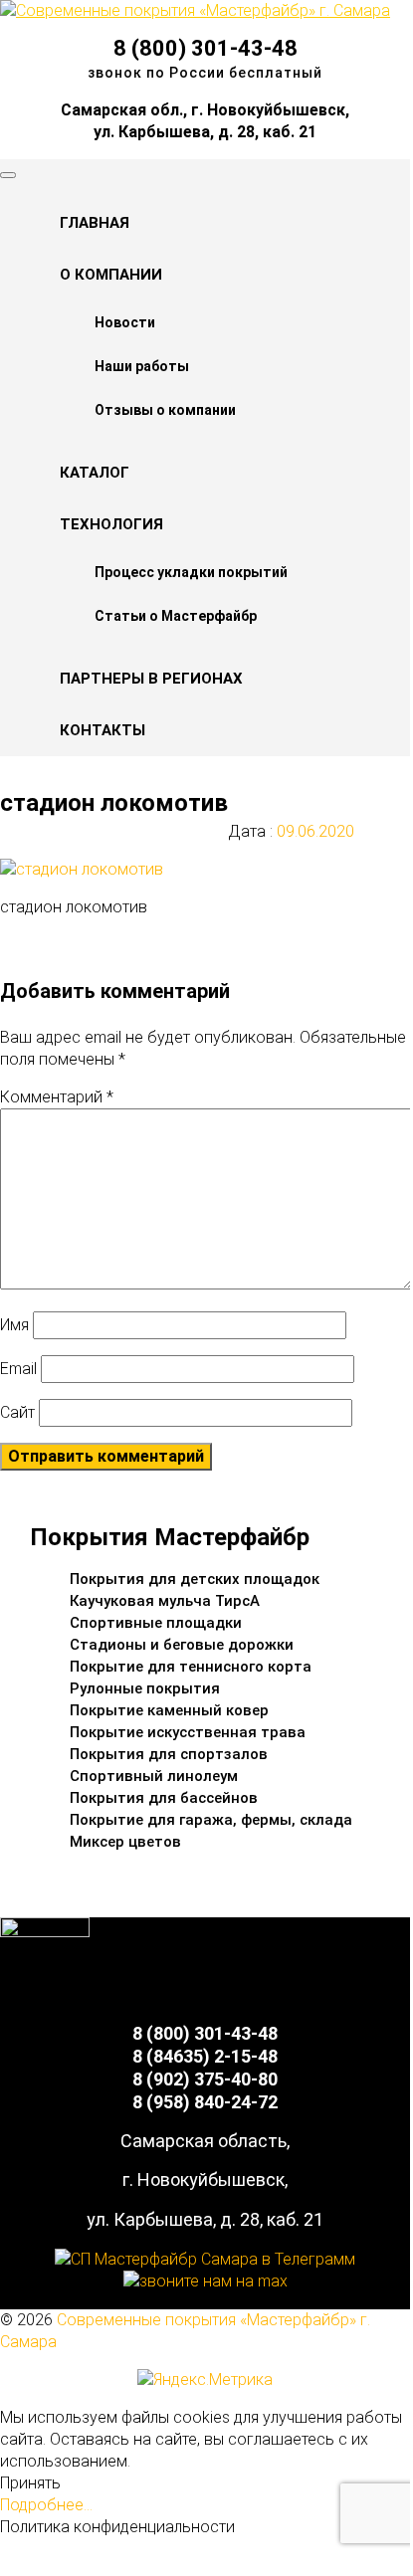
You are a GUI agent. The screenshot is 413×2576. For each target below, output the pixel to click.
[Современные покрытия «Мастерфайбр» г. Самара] (195, 10)
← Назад (72, 945)
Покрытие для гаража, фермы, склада (211, 1820)
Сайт (17, 1412)
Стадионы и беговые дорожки (182, 1645)
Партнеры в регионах (151, 679)
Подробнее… (46, 2505)
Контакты (103, 730)
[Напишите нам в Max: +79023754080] (206, 2281)
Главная (95, 223)
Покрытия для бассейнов (164, 1798)
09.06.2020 (313, 831)
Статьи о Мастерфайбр (176, 616)
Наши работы (142, 366)
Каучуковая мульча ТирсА (165, 1601)
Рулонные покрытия (145, 1688)
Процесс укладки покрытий (191, 572)
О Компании (111, 275)
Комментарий (57, 1097)
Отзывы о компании (165, 410)
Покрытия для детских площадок (195, 1579)
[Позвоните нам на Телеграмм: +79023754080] (205, 2259)
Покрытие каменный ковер (169, 1710)
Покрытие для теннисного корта (191, 1667)
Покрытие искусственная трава (188, 1732)
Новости (125, 322)
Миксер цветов (125, 1842)
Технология (111, 524)
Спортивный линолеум (154, 1776)
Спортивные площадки (156, 1623)
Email (18, 1369)
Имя (14, 1325)
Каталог (95, 473)
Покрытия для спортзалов (169, 1754)
